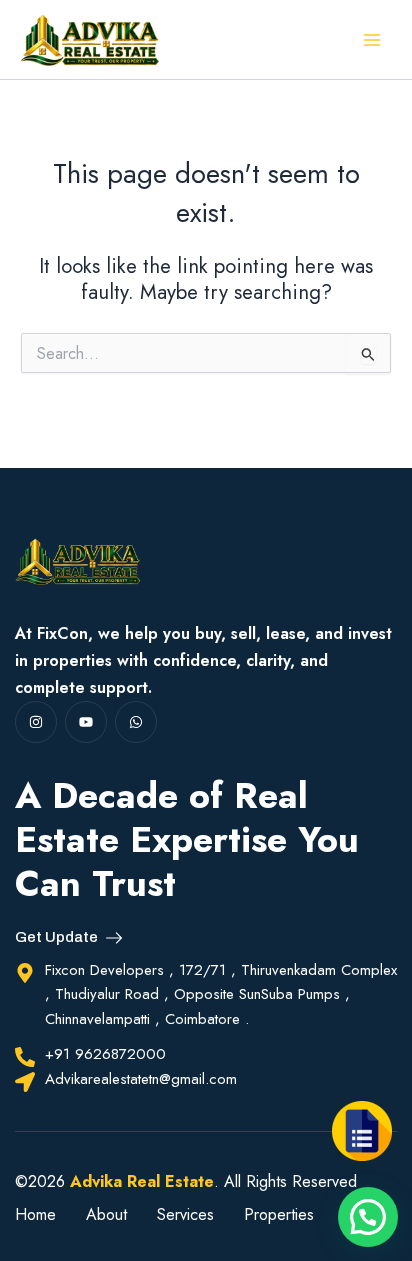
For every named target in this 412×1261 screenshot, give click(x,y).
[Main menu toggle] (372, 39)
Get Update (56, 938)
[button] (368, 1217)
